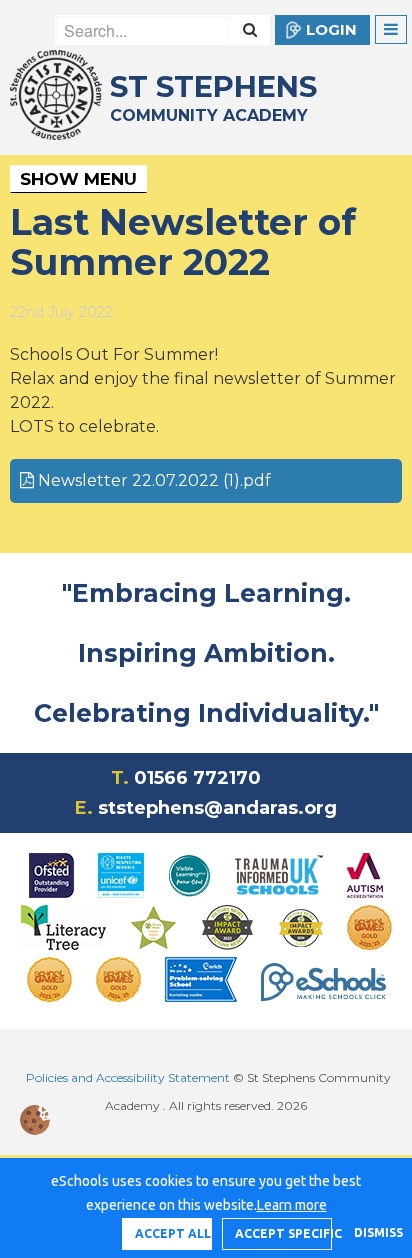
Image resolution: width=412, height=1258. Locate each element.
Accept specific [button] (283, 1233)
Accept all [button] (173, 1233)
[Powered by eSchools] (323, 982)
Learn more (292, 1205)
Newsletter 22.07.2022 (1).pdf (152, 480)
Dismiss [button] (373, 1232)
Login (331, 29)
